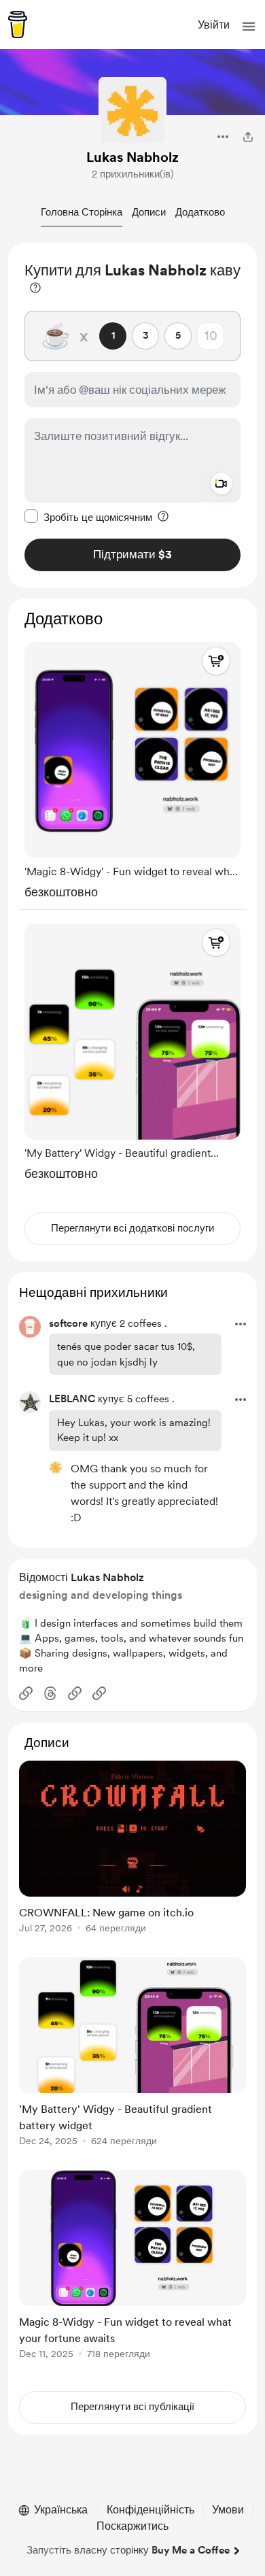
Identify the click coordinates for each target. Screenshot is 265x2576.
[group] (132, 767)
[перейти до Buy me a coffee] (18, 24)
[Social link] (26, 1693)
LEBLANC (72, 1399)
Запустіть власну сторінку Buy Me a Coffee (128, 2550)
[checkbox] (88, 517)
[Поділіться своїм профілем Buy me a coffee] (248, 137)
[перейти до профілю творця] (132, 111)
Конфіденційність (151, 2510)
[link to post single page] (132, 1849)
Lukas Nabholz (132, 157)
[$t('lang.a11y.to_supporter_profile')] (56, 1468)
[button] (249, 27)
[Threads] (50, 1693)
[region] (132, 415)
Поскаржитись (132, 2526)
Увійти (214, 25)
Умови (228, 2510)
